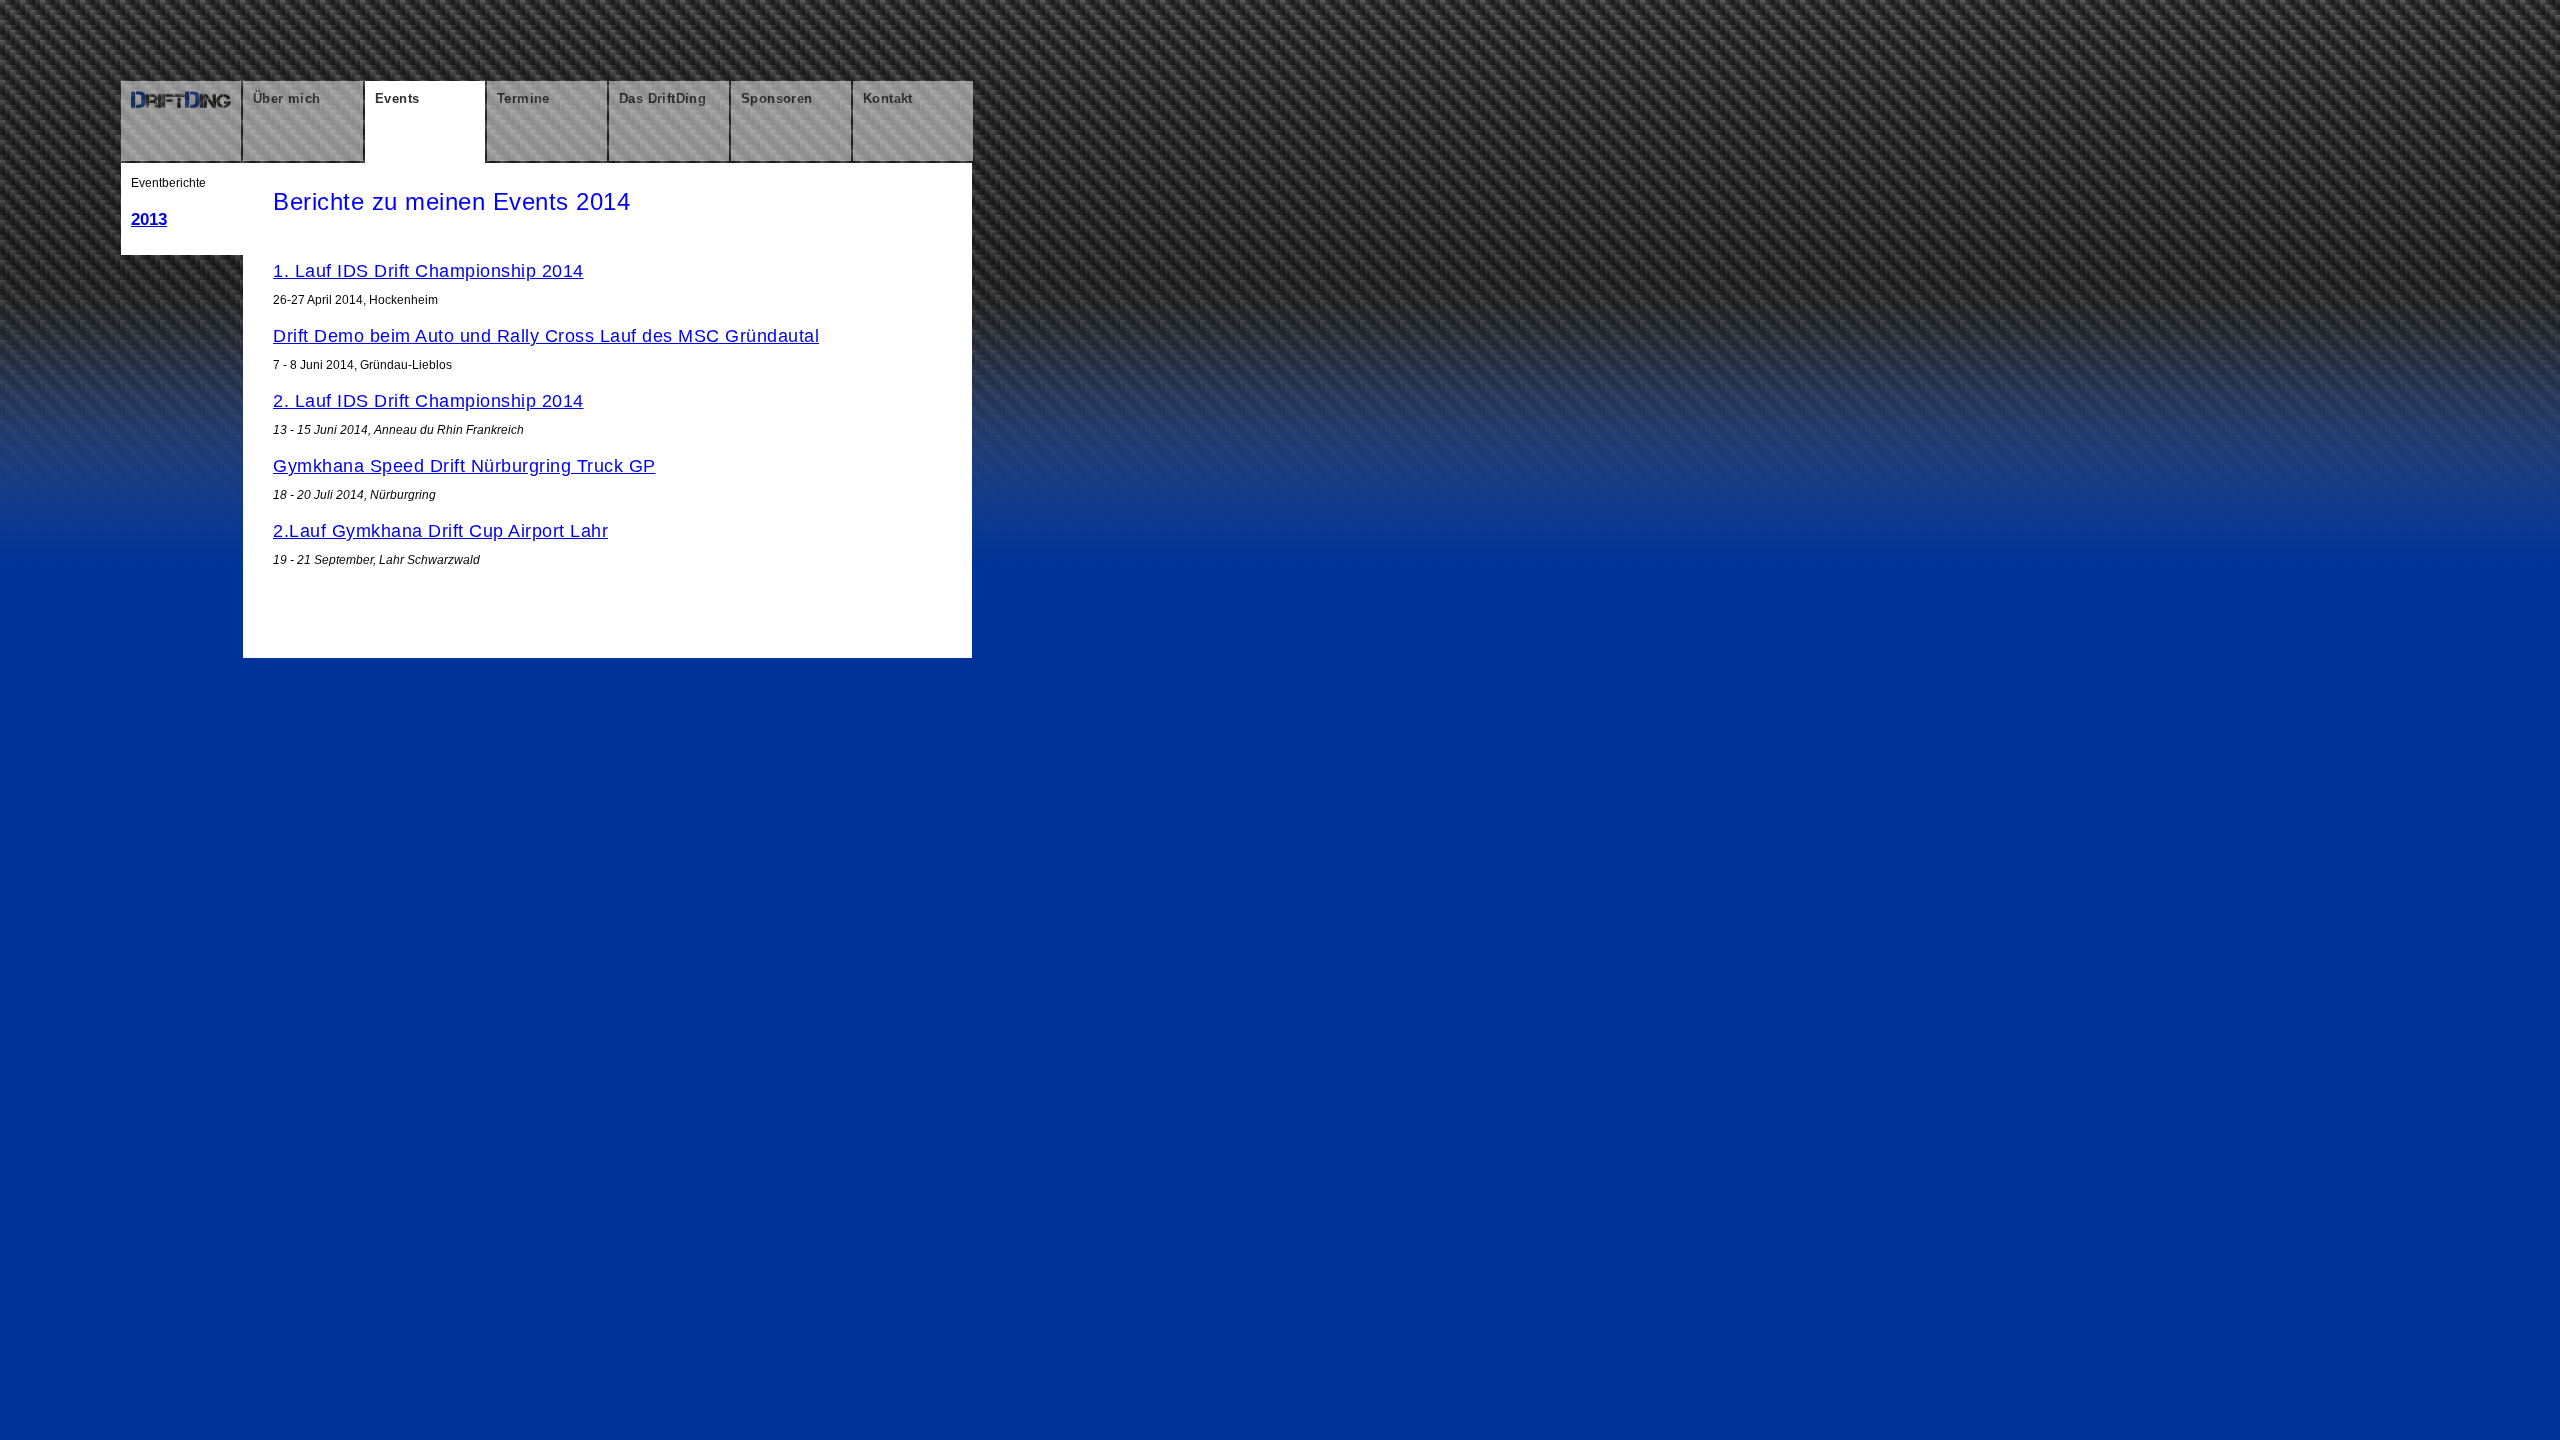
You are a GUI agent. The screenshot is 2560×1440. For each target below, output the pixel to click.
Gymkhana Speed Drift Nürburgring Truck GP (464, 466)
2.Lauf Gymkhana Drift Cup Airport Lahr (440, 531)
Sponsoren (777, 98)
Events (397, 98)
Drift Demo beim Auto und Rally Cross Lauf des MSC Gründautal (546, 336)
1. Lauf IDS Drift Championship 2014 (428, 271)
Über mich (287, 98)
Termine (523, 98)
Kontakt (888, 98)
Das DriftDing (662, 98)
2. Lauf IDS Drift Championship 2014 (428, 401)
